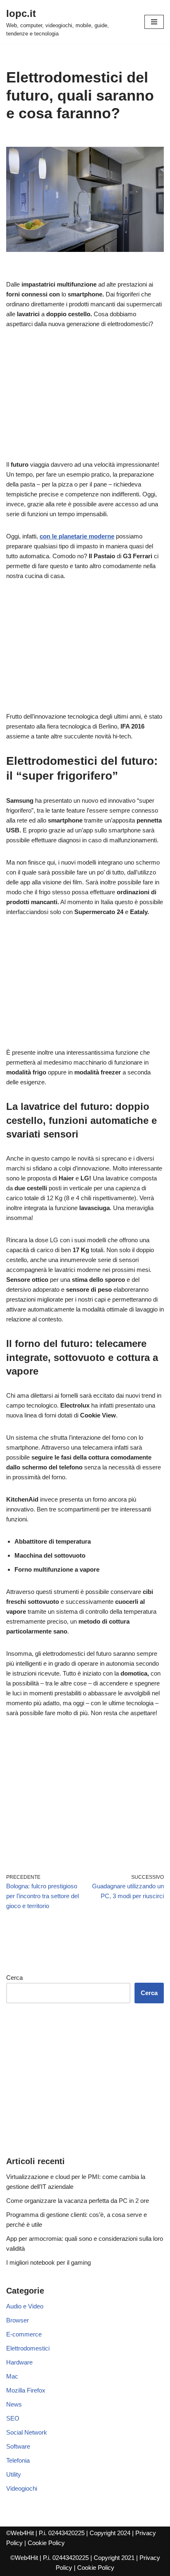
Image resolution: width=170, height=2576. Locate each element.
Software (18, 2446)
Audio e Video (25, 2306)
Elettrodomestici (28, 2348)
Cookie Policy (46, 2543)
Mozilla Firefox (26, 2390)
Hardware (19, 2362)
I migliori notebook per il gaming (48, 2262)
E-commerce (24, 2334)
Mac (12, 2376)
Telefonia (18, 2460)
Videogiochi (22, 2488)
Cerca (14, 1978)
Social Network (27, 2432)
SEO (13, 2418)
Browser (18, 2320)
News (14, 2404)
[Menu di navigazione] (154, 22)
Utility (14, 2474)
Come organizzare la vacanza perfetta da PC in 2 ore (78, 2201)
